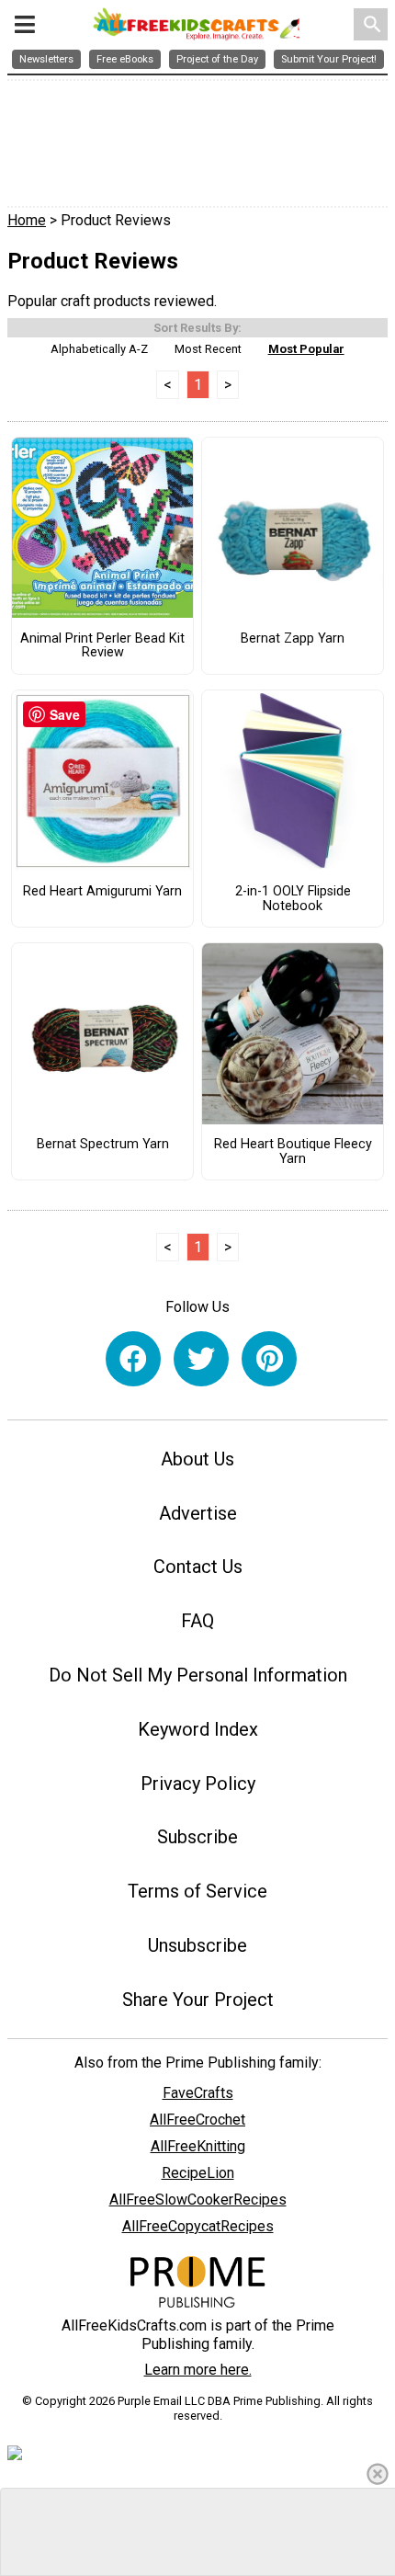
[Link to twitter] (201, 1359)
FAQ (197, 1621)
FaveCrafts (198, 2093)
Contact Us (198, 1567)
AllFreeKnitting (198, 2146)
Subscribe (197, 1837)
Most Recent (208, 349)
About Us (197, 1459)
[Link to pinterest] (269, 1359)
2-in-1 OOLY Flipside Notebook (293, 899)
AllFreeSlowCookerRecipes (198, 2200)
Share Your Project (198, 2000)
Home (27, 220)
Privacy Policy (198, 1784)
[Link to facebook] (133, 1359)
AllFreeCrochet (197, 2120)
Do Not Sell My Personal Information (198, 1675)
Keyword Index (198, 1729)
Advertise (198, 1513)
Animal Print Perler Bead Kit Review (102, 646)
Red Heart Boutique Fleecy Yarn (293, 1152)
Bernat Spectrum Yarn (103, 1145)
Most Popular (306, 349)
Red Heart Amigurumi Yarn (102, 892)
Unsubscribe (197, 1945)
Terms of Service (197, 1891)
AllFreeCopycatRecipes (198, 2226)
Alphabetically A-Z (99, 349)
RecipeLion (198, 2173)
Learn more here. (198, 2370)
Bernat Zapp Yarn (293, 639)
